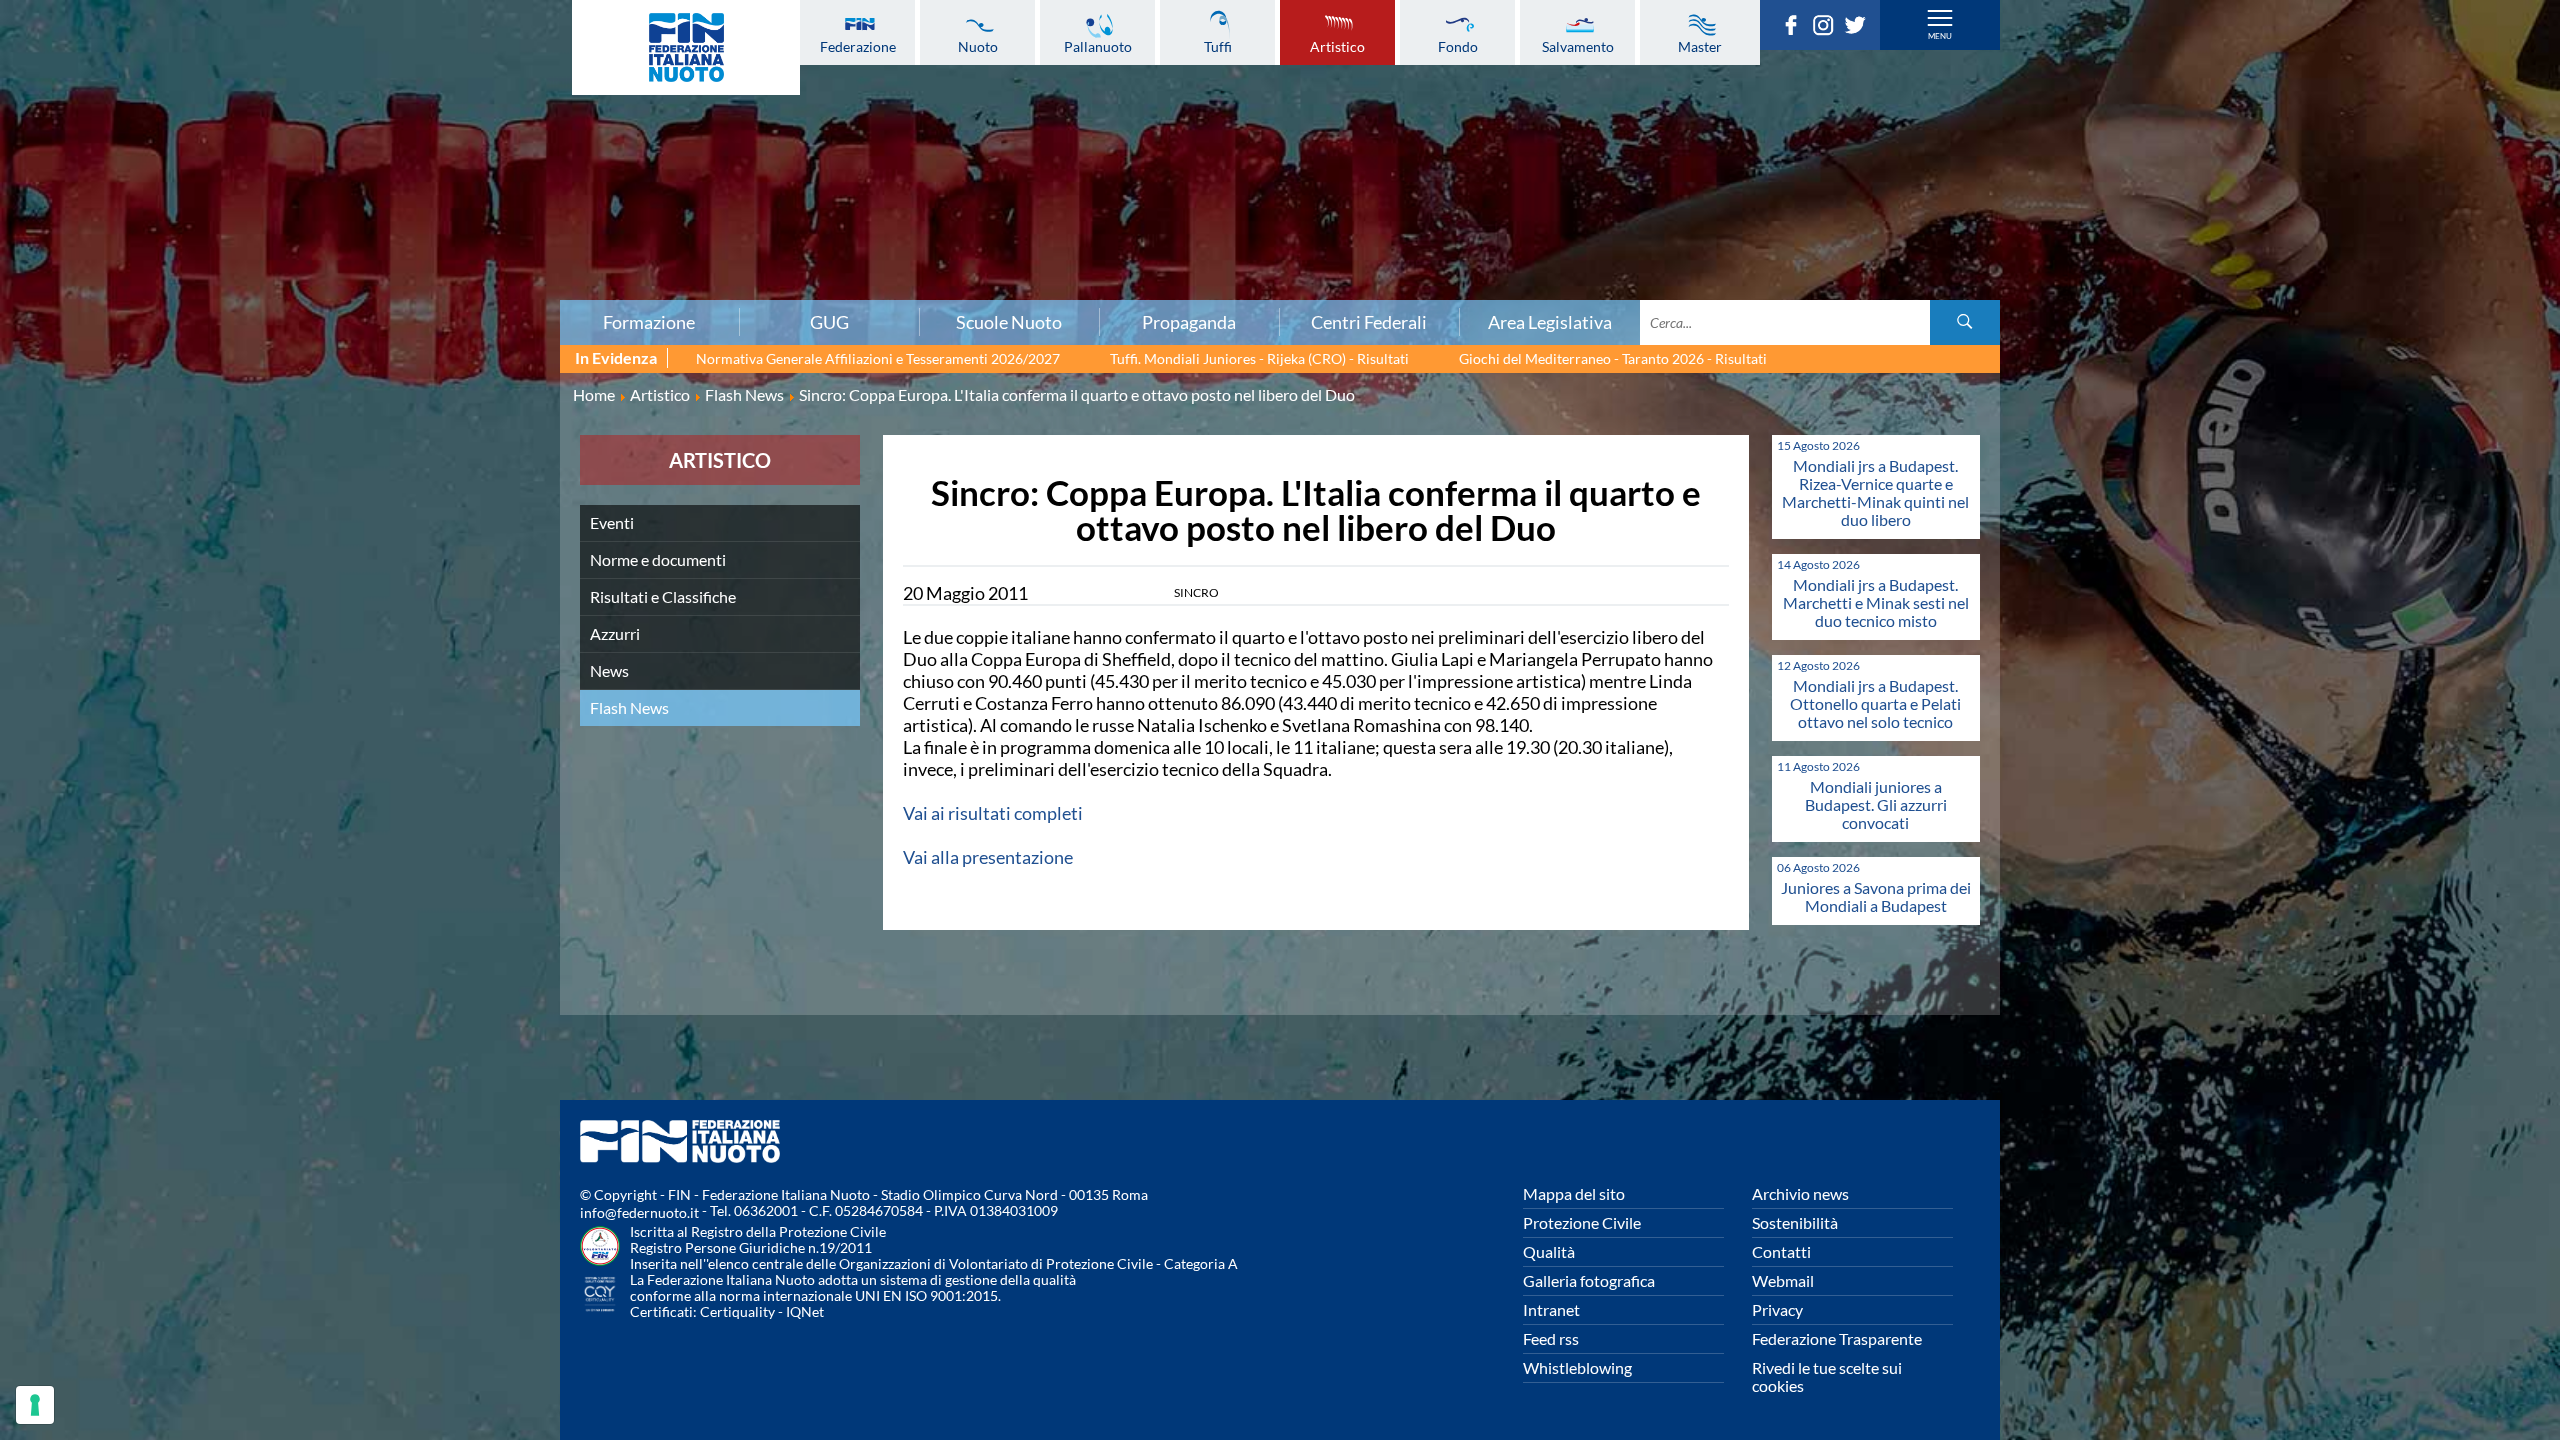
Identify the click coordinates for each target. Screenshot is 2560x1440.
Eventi (612, 522)
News (609, 670)
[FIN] (686, 47)
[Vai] (1965, 322)
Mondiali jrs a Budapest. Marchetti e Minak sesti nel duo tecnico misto (1876, 602)
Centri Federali (1369, 322)
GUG (829, 322)
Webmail (1783, 1280)
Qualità (1549, 1251)
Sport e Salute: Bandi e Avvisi (434, 175)
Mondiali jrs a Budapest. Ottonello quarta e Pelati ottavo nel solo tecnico (1875, 703)
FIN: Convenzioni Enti (434, 153)
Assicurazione (434, 285)
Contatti (1781, 1251)
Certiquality (737, 1311)
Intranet (1551, 1309)
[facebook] (1796, 29)
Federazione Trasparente (1837, 1338)
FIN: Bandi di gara (434, 131)
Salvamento (1578, 46)
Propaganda (1189, 322)
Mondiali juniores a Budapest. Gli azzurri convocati (1876, 804)
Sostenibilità (1795, 1222)
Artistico (1337, 46)
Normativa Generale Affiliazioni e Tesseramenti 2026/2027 (878, 358)
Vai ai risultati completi (993, 813)
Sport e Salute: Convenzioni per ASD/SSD (434, 197)
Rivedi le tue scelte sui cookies (1827, 1376)
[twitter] (1860, 29)
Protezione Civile (1582, 1222)
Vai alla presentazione (988, 857)
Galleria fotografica (1589, 1280)
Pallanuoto (1098, 46)
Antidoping (434, 219)
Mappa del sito (1574, 1193)
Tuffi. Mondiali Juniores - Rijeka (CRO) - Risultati (1259, 358)
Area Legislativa (1550, 322)
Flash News (629, 707)
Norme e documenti (658, 559)
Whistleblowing (1577, 1367)
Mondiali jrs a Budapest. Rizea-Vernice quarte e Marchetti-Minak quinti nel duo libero (1875, 492)
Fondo (1458, 46)
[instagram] (1828, 29)
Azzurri (615, 633)
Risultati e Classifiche (663, 596)
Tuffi (1218, 46)
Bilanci (434, 109)
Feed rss (1551, 1338)
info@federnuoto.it (639, 1212)
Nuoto (978, 46)
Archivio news (1800, 1193)
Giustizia (434, 241)
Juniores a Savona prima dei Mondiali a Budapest (1876, 896)
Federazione (858, 46)
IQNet (805, 1311)
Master (1700, 46)
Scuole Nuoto (1009, 322)
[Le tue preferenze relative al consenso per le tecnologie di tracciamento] (35, 1405)
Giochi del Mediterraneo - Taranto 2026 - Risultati (1613, 358)
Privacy (1777, 1309)
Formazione (649, 322)
